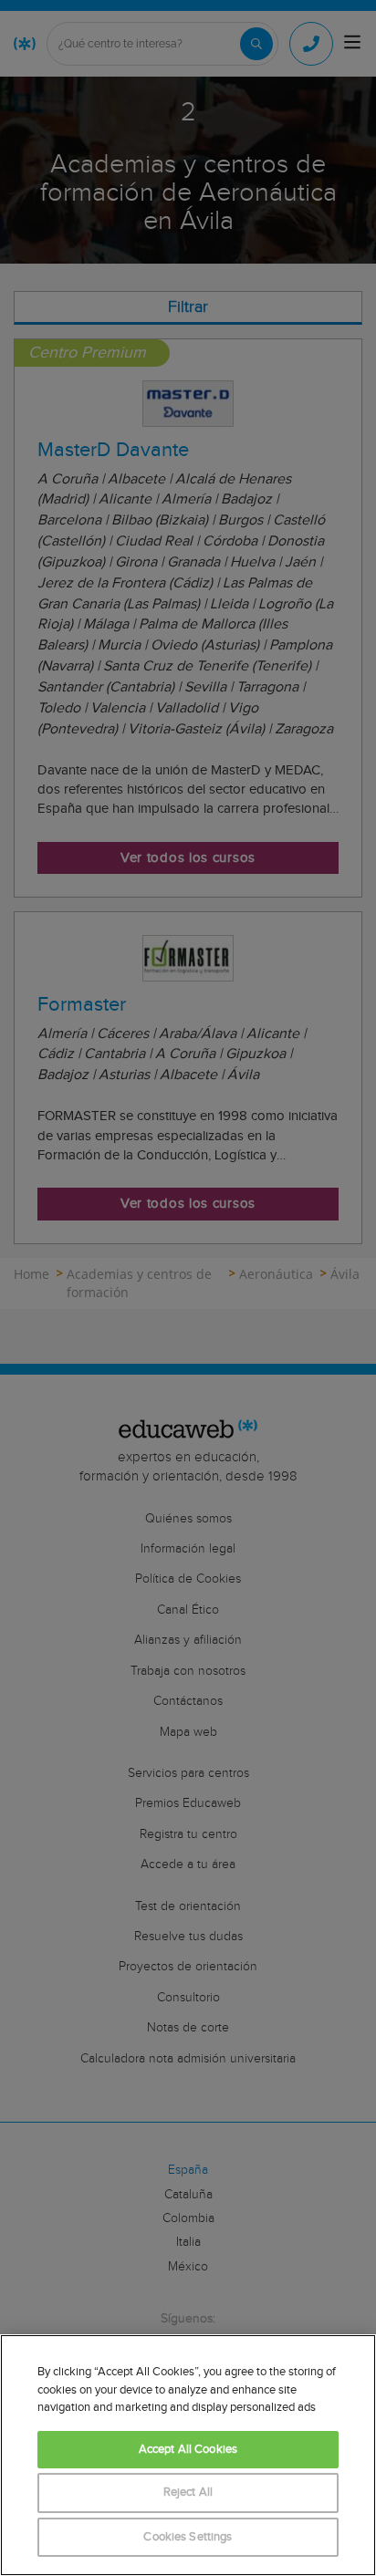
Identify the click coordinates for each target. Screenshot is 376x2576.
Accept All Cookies (188, 2450)
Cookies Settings (188, 2537)
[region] (188, 2455)
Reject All (188, 2493)
